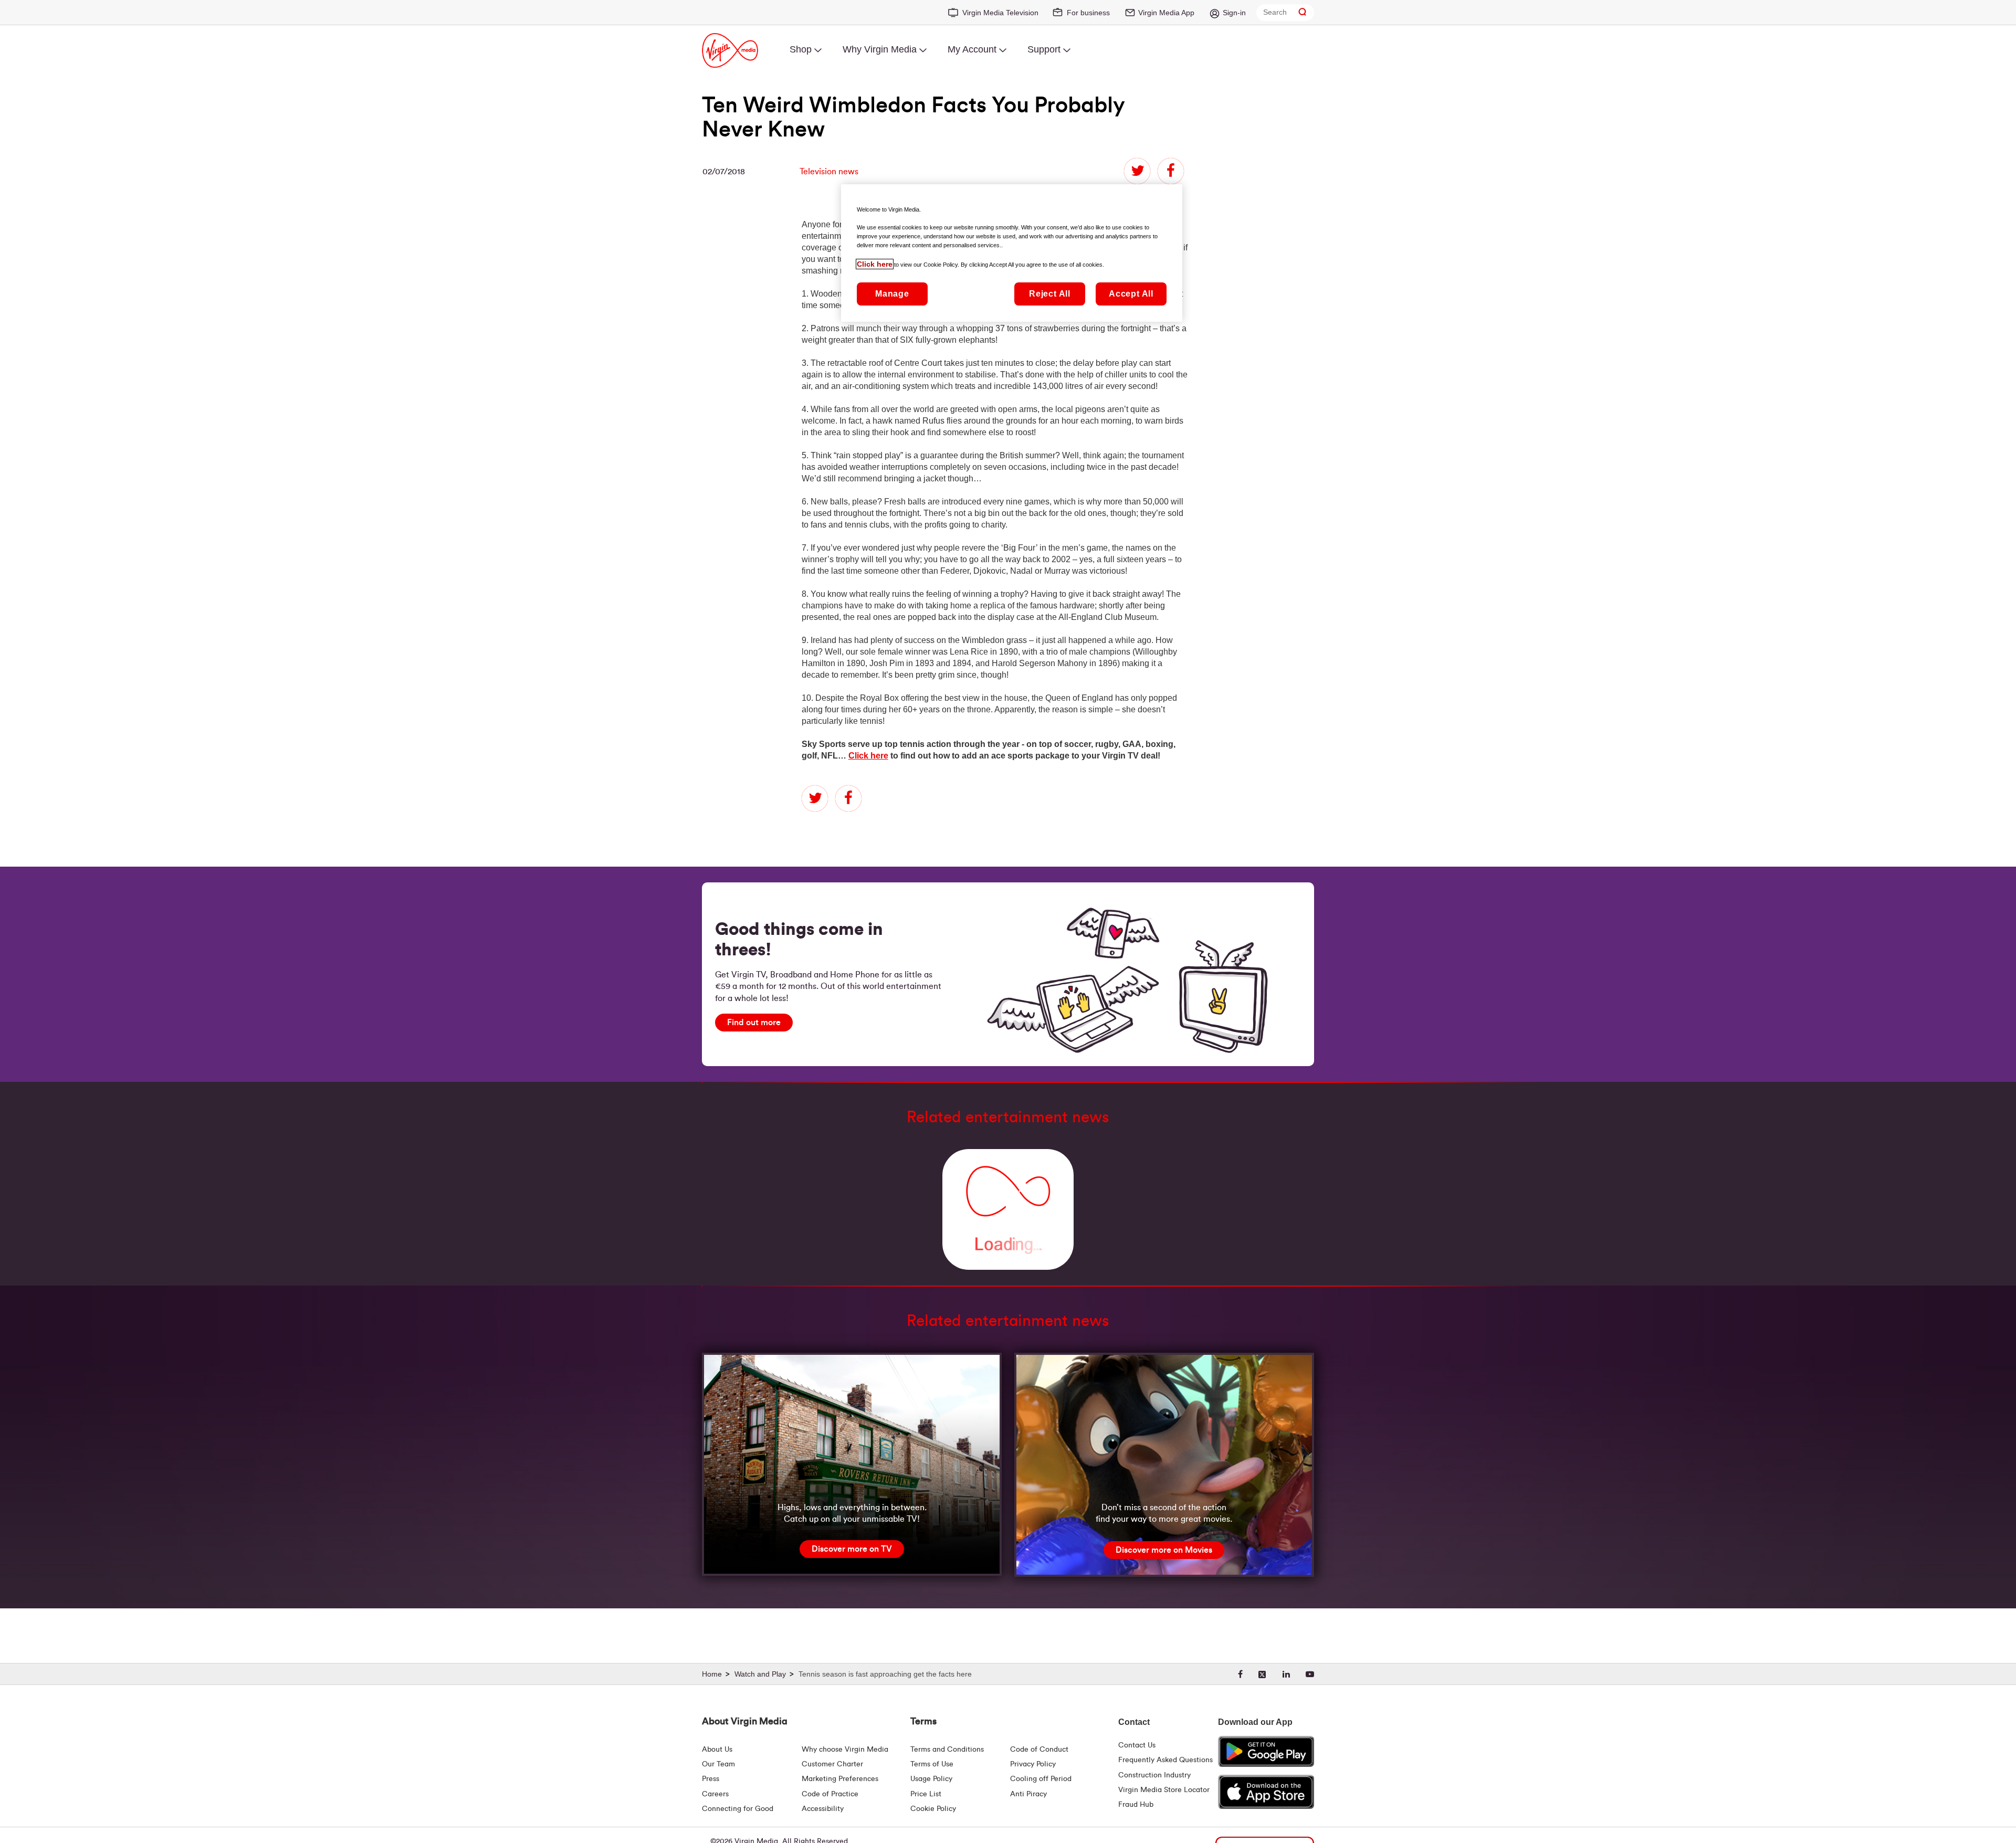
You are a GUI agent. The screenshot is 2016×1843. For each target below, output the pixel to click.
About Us (717, 1750)
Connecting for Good (738, 1809)
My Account (972, 49)
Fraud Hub (1136, 1805)
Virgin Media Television (1000, 13)
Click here (868, 756)
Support (1044, 49)
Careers (715, 1794)
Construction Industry (1154, 1775)
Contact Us (1137, 1745)
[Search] (1303, 12)
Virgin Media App (1166, 13)
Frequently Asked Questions (1165, 1760)
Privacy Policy (1033, 1764)
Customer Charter (832, 1764)
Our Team (718, 1764)
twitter (1137, 171)
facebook (1171, 171)
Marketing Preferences (840, 1779)
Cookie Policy (933, 1809)
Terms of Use (932, 1764)
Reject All (1050, 294)
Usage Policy (931, 1779)
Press (711, 1779)
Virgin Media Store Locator (1164, 1790)
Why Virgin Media (880, 49)
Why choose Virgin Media (845, 1750)
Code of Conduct (1039, 1750)
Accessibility (823, 1809)
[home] (717, 1675)
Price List (926, 1794)
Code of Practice (830, 1794)
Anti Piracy (1028, 1794)
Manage (892, 294)
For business (1088, 13)
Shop (801, 49)
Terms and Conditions (947, 1750)
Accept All (1131, 294)
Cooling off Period (1041, 1779)
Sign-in (1234, 13)
